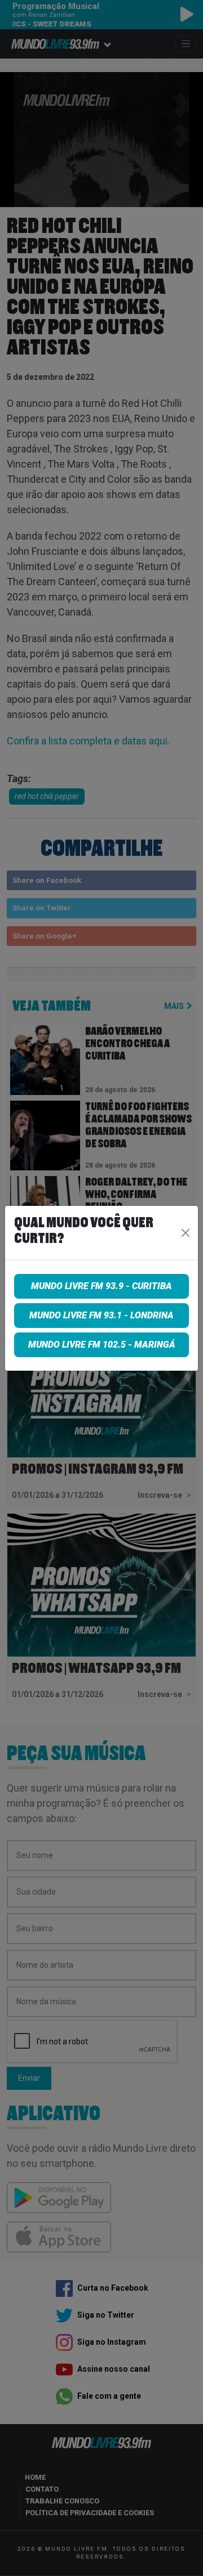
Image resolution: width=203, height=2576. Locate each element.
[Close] (186, 1233)
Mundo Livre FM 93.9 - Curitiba (101, 1286)
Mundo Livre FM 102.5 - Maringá (102, 1345)
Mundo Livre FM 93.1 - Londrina (101, 1315)
